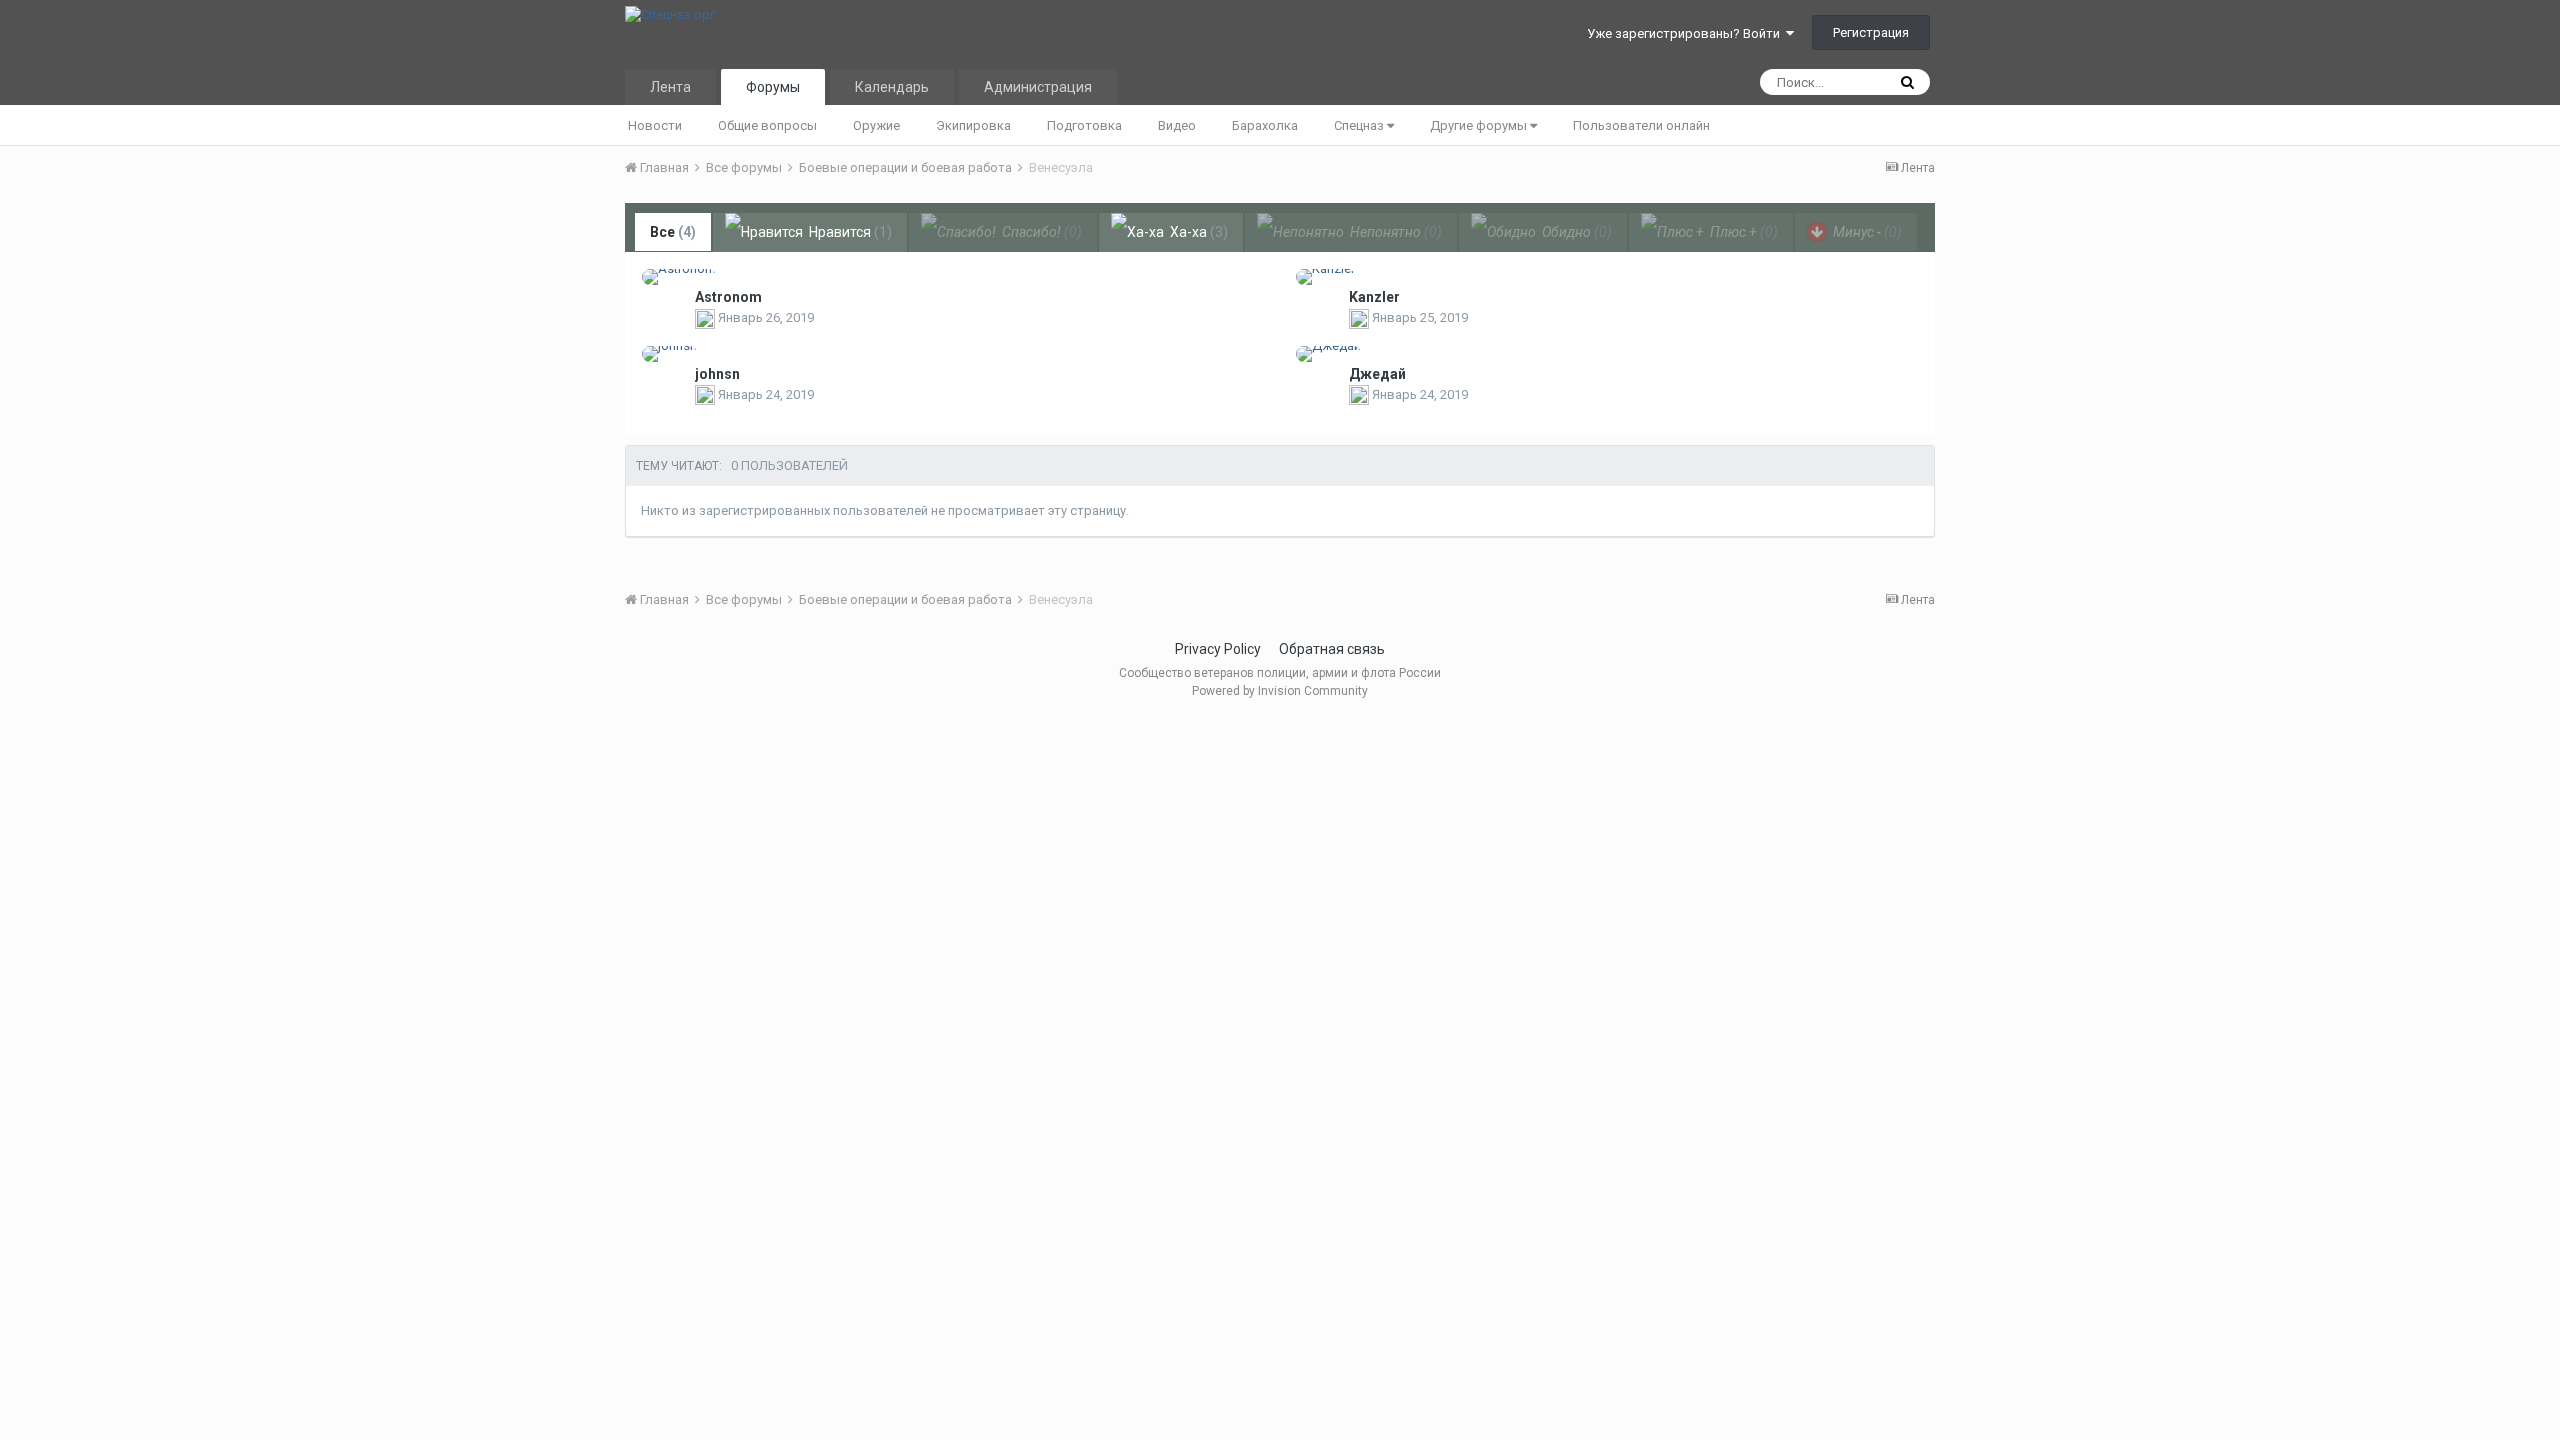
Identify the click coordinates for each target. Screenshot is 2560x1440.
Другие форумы (1480, 125)
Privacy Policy (1218, 649)
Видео (1177, 125)
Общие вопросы (767, 125)
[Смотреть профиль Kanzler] (1325, 277)
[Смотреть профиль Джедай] (1328, 354)
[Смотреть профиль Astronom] (679, 277)
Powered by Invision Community (1280, 691)
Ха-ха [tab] (1197, 232)
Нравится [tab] (849, 232)
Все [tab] (673, 232)
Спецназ (1360, 125)
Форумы (773, 87)
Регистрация (1871, 32)
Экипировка (973, 125)
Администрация (1038, 87)
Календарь (892, 87)
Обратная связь (1332, 649)
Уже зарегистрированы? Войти (1686, 33)
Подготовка (1084, 125)
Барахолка (1265, 125)
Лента (670, 87)
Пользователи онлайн (1641, 125)
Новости (655, 125)
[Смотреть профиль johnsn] (669, 354)
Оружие (876, 125)
